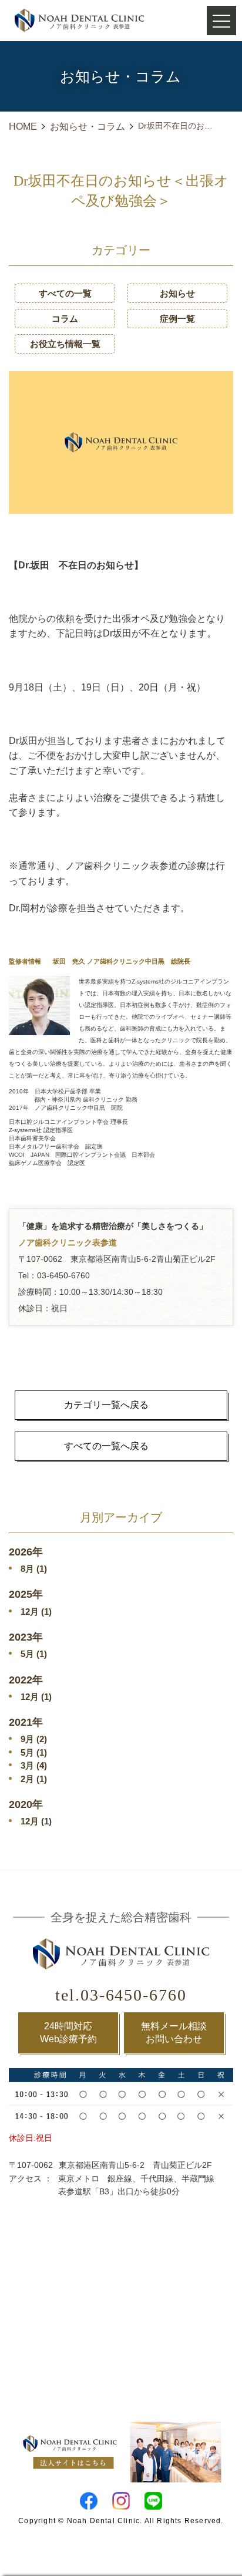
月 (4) (34, 1765)
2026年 (26, 1552)
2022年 (26, 1680)
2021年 (26, 1722)
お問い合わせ (174, 2033)
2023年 (26, 1637)
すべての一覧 (65, 293)
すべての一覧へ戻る (106, 1446)
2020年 (26, 1804)
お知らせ (177, 293)
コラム (65, 319)
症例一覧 (177, 319)
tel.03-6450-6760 (121, 1995)
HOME (23, 127)
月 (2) (34, 1739)
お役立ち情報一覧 (65, 344)
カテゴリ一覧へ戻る (106, 1405)
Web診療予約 (68, 2033)
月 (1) (34, 1569)
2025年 (26, 1594)
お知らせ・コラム (88, 127)
